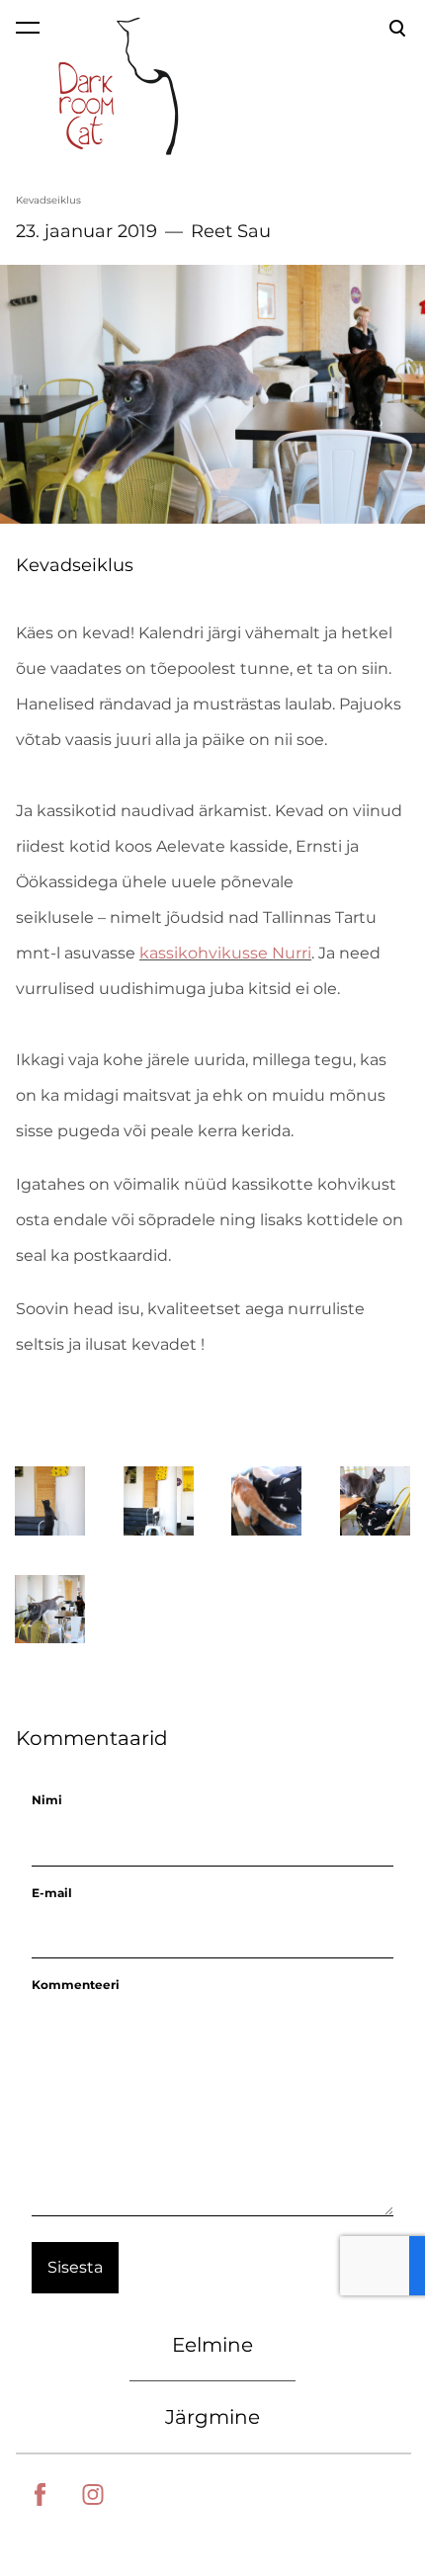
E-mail (52, 1893)
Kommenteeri (76, 1985)
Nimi (47, 1800)
